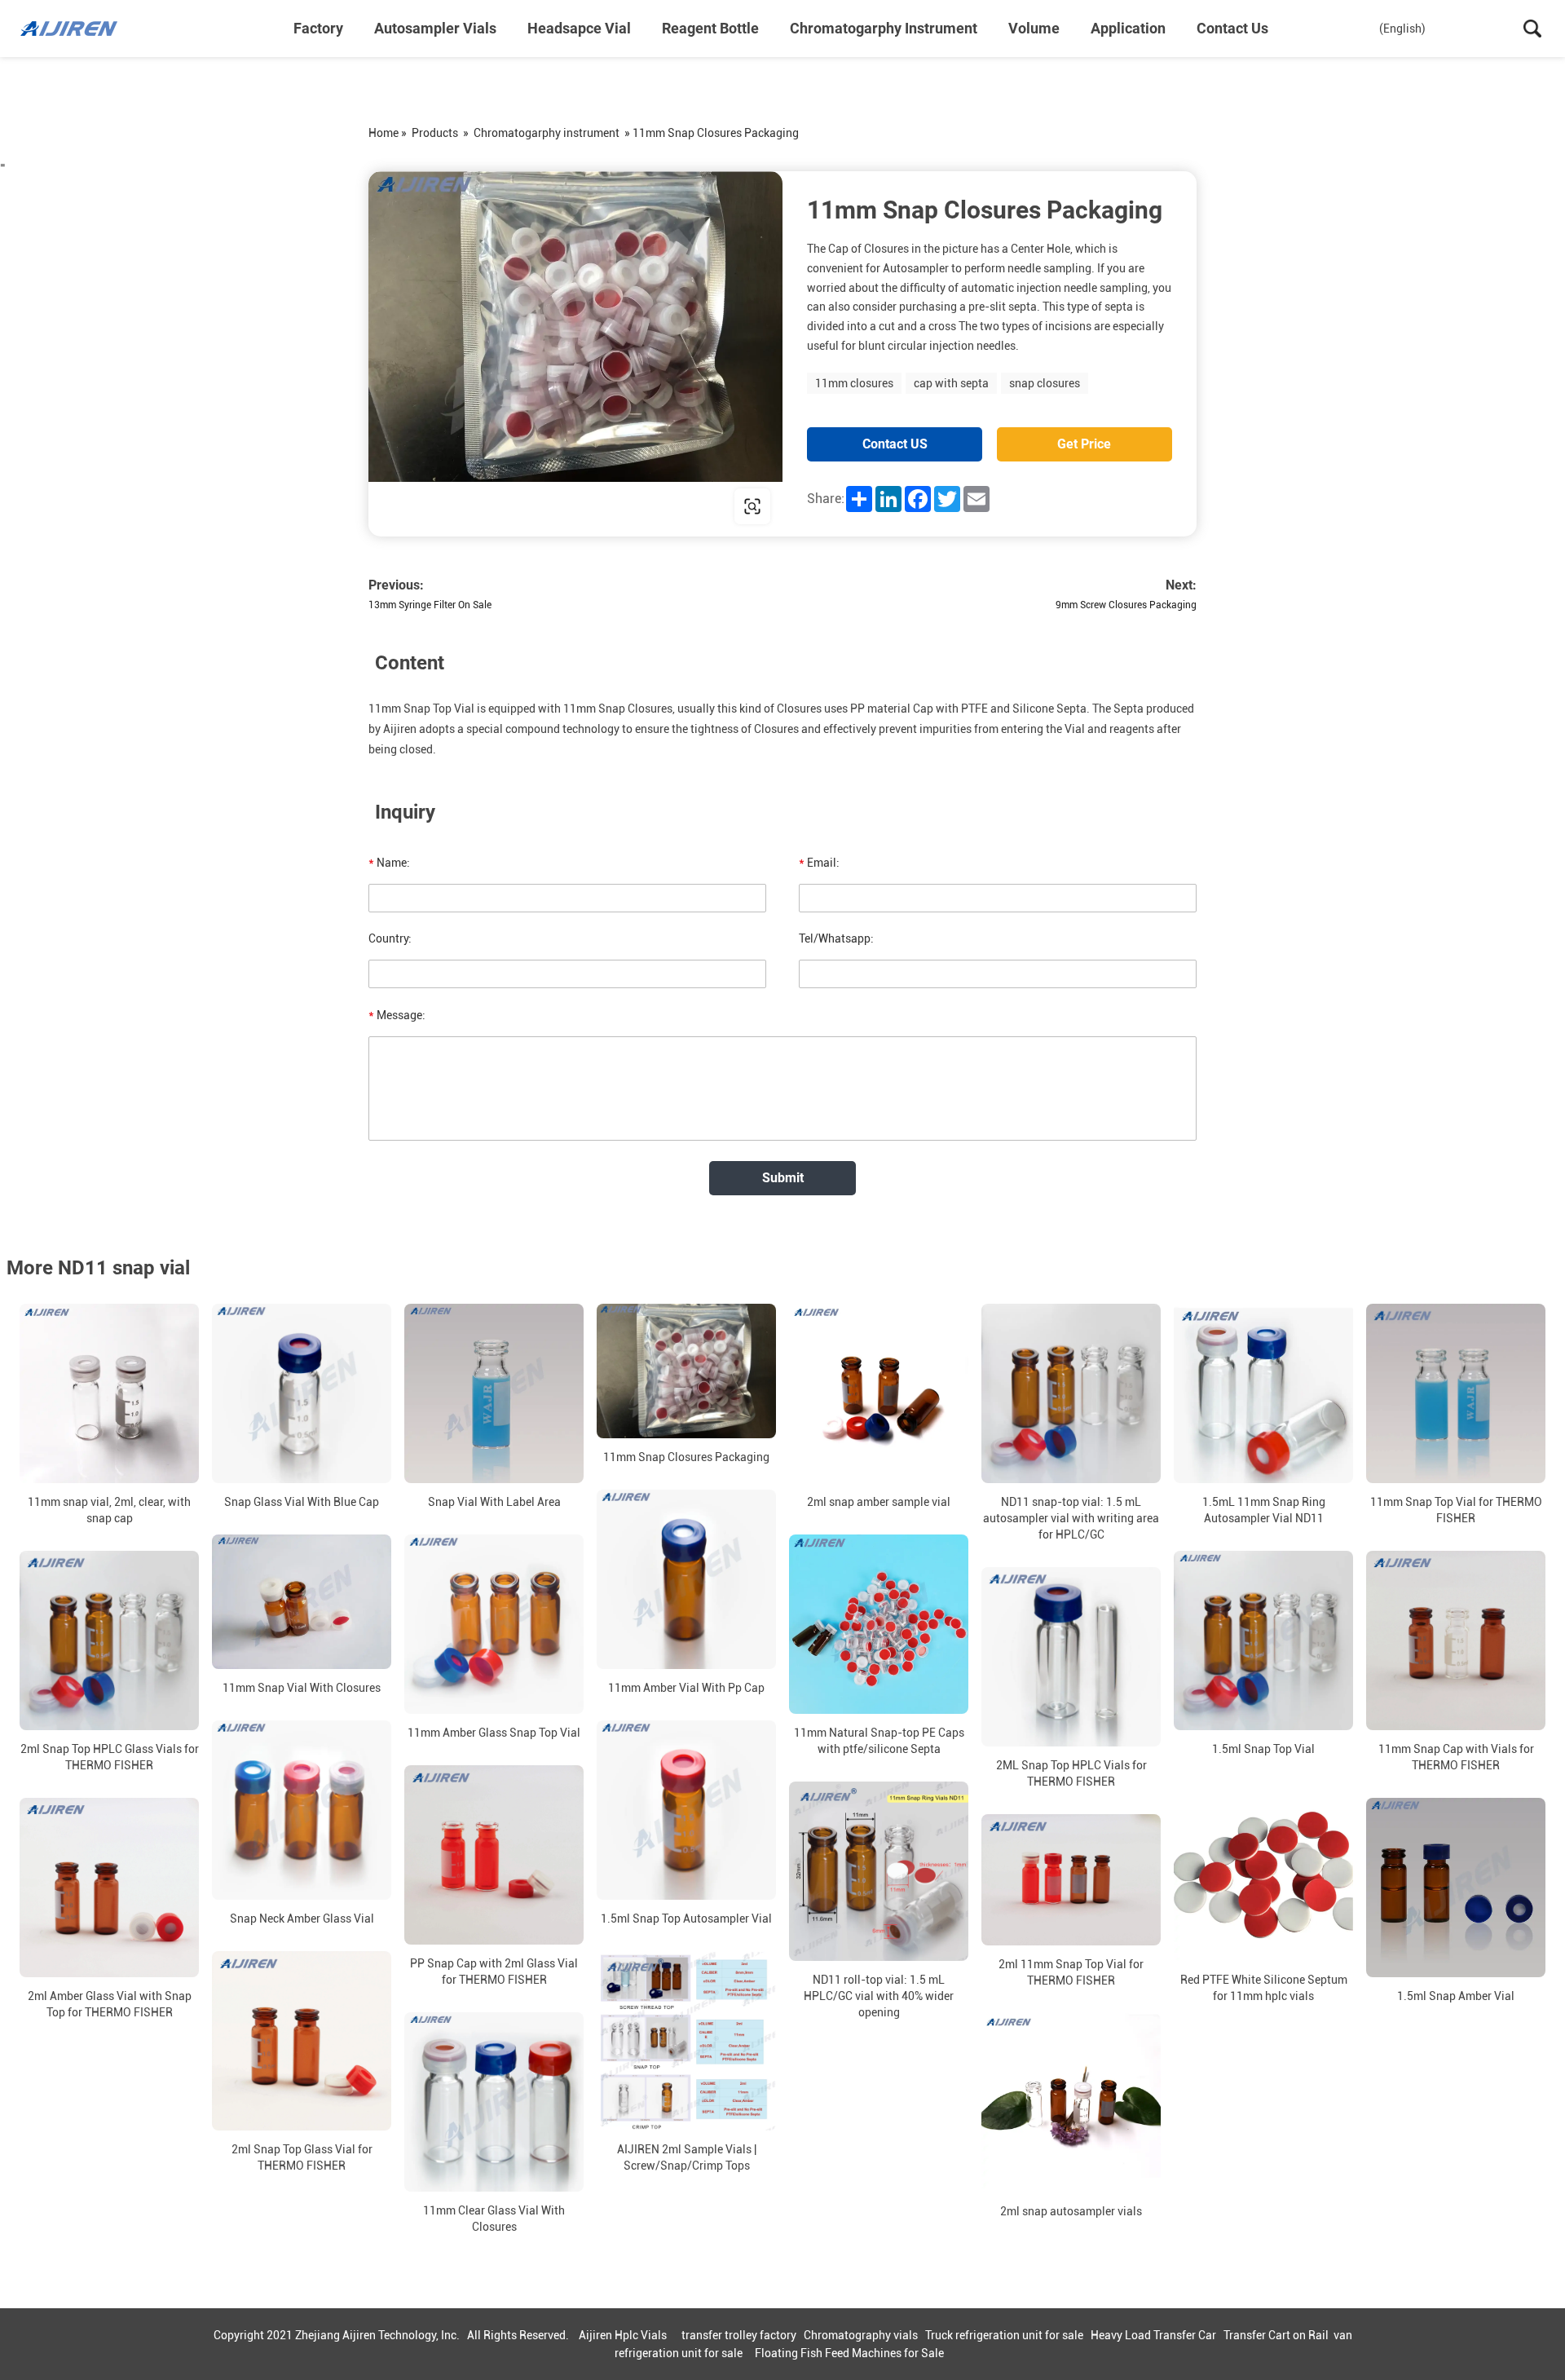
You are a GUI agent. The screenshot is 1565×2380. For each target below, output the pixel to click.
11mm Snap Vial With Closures (302, 1688)
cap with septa (951, 383)
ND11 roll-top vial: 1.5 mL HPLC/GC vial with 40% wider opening (879, 1996)
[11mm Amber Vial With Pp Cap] (686, 1579)
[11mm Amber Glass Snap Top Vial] (494, 1624)
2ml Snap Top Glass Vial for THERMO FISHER (302, 2157)
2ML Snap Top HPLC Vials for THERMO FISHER (1071, 1773)
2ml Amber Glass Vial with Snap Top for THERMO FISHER (110, 2004)
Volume (1034, 28)
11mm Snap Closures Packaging (686, 1457)
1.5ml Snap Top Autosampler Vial (686, 1919)
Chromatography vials (861, 2335)
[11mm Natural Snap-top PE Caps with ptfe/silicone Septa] (879, 1624)
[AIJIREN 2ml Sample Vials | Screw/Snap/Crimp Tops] (686, 2041)
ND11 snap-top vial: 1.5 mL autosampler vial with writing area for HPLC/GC (1071, 1518)
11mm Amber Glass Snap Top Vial (494, 1733)
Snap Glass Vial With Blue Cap (302, 1502)
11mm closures (854, 383)
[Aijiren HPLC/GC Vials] (102, 29)
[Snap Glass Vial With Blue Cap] (302, 1393)
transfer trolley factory (739, 2335)
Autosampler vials (435, 28)
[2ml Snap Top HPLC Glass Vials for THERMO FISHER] (109, 1640)
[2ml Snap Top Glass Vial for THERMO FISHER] (302, 2041)
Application (1128, 28)
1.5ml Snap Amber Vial (1456, 1996)
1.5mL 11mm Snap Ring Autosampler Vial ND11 (1264, 1510)
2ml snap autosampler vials (1071, 2211)
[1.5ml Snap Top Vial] (1263, 1640)
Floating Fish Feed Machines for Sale (849, 2353)
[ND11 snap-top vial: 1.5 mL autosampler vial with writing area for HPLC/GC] (1071, 1393)
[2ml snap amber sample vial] (879, 1393)
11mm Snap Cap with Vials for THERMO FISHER (1456, 1757)
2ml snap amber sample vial (879, 1502)
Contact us (1232, 28)
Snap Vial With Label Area (494, 1502)
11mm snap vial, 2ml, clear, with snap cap (109, 1510)
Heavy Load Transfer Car (1153, 2335)
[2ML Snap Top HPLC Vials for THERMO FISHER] (1071, 1657)
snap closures (1045, 383)
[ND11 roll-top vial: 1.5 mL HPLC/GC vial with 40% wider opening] (879, 1871)
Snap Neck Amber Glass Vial (302, 1919)
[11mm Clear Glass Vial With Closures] (494, 2102)
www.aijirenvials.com (473, 506)
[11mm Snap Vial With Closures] (302, 1602)
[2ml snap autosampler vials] (1071, 2103)
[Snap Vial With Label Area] (494, 1393)
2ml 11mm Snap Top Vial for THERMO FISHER (1071, 1972)
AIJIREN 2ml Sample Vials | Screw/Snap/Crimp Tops (687, 2157)
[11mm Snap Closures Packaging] (686, 1371)
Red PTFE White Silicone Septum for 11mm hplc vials (1264, 1988)
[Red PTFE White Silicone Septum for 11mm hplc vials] (1263, 1871)
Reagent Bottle (710, 28)
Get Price (1084, 444)
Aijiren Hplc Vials (623, 2335)
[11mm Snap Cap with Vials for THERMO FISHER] (1456, 1640)
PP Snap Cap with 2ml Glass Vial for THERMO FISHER (494, 1972)
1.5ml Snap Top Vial (1263, 1749)
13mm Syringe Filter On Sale (430, 605)
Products (435, 133)
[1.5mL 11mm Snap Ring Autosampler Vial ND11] (1263, 1393)
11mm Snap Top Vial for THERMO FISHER (1456, 1510)
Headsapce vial (579, 28)
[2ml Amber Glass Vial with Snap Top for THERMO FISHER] (109, 1888)
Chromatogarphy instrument (884, 28)
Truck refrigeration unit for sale (1004, 2335)
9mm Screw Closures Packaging (1126, 605)
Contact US (895, 444)
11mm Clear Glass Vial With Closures (494, 2219)
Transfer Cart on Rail (1276, 2335)
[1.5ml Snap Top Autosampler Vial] (686, 1810)
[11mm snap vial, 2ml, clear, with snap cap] (109, 1393)
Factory (318, 28)
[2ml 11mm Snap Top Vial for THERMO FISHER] (1071, 1880)
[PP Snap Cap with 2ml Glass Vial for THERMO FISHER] (494, 1855)
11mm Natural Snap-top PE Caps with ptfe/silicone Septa (879, 1741)
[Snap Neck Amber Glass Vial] (302, 1810)
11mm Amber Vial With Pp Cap (686, 1688)
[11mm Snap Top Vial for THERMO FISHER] (1456, 1393)
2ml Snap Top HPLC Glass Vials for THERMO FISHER (110, 1757)
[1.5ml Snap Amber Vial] (1456, 1888)
